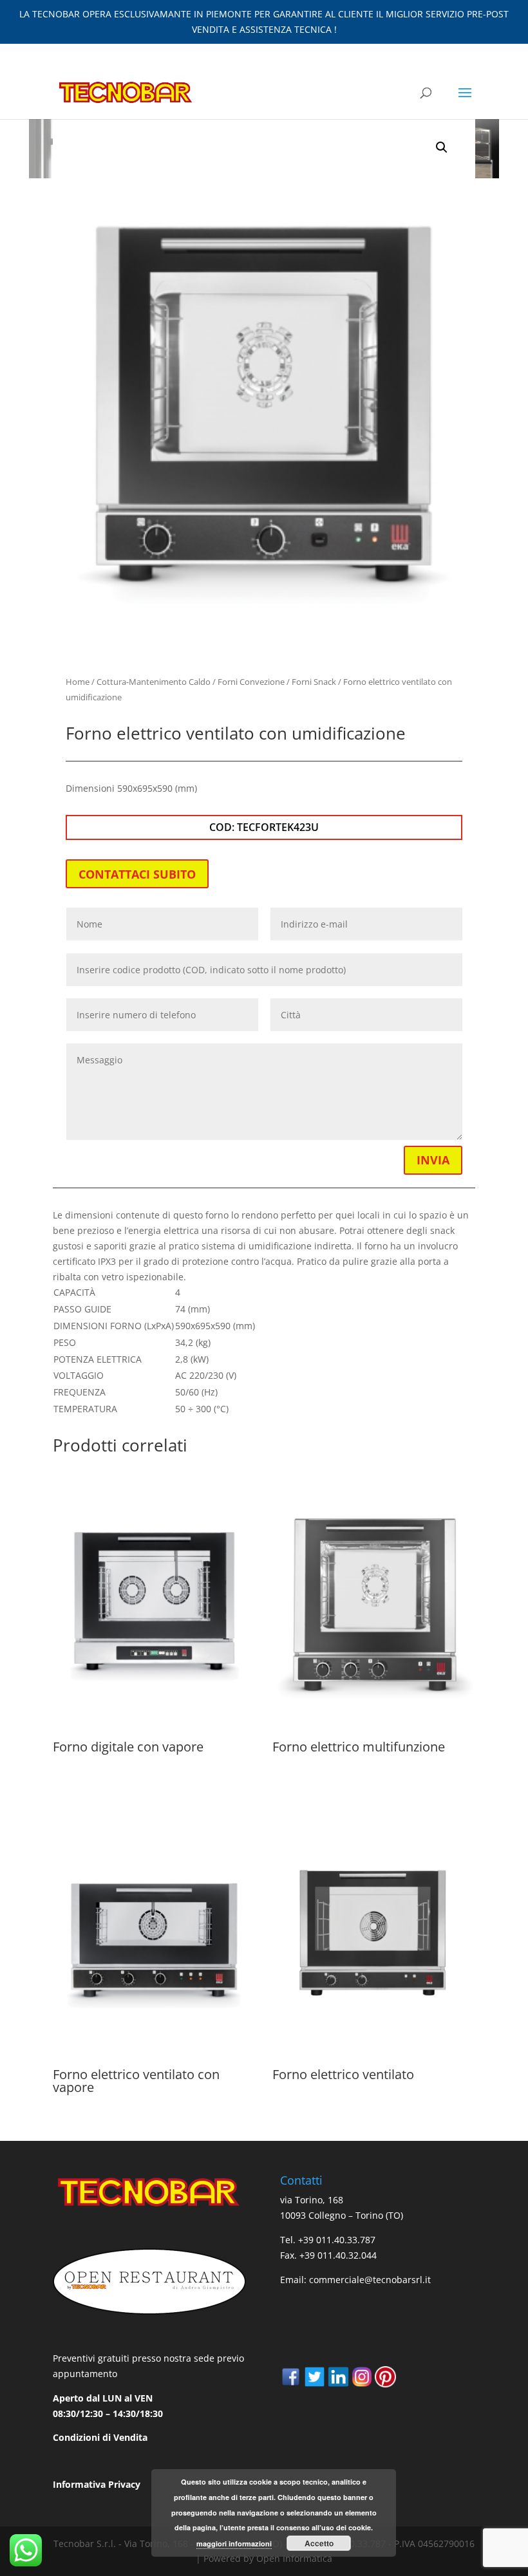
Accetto (319, 2543)
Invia (433, 1160)
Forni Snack (314, 682)
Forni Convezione (251, 682)
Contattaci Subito (137, 874)
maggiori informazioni (234, 2543)
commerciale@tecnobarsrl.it (370, 2280)
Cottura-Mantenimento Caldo (154, 682)
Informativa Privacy (97, 2484)
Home (78, 682)
